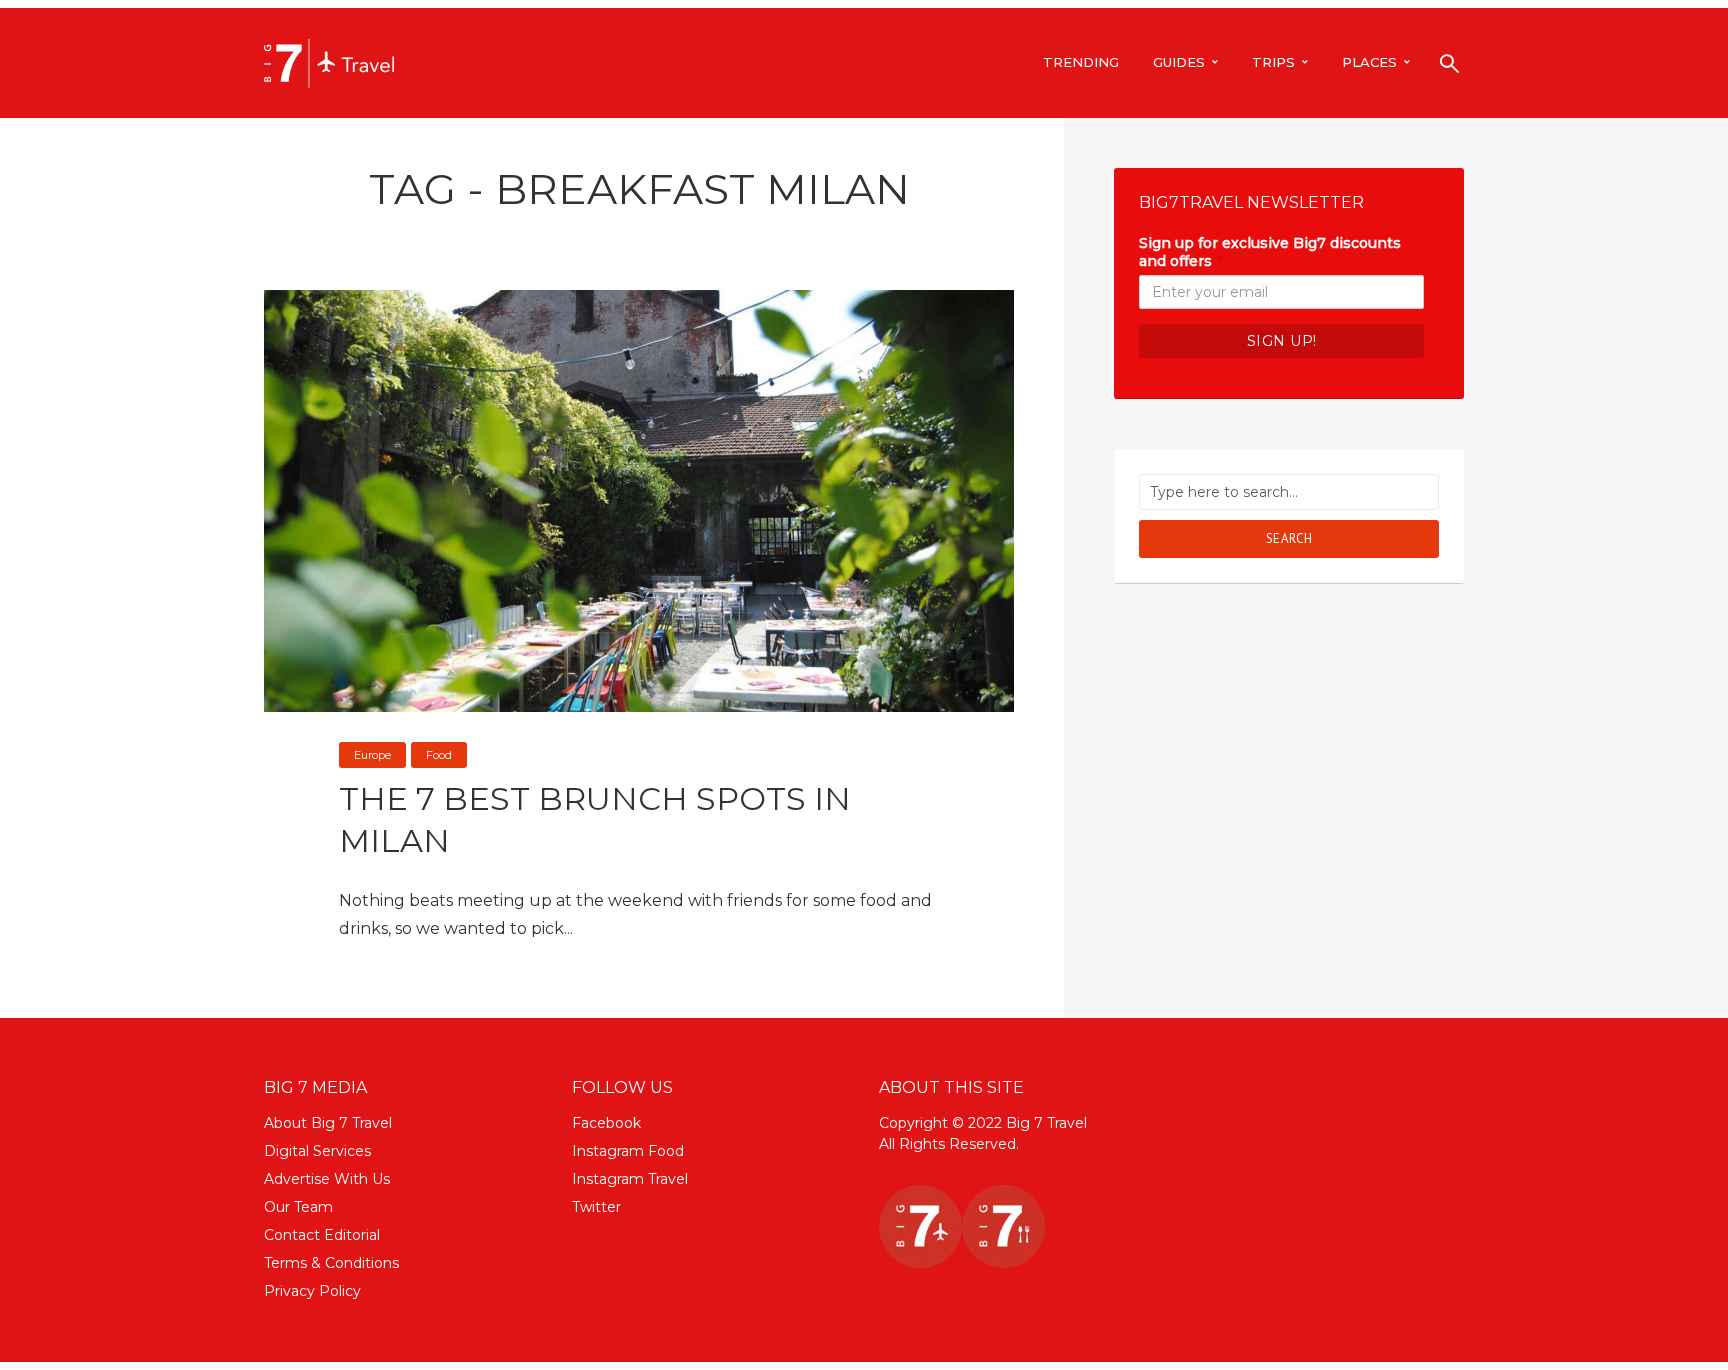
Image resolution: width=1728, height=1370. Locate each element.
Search (1289, 538)
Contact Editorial (322, 1235)
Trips (1273, 62)
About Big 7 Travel (328, 1123)
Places (1369, 62)
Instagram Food (628, 1151)
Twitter (596, 1207)
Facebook (606, 1123)
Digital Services (317, 1151)
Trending (1081, 62)
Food (439, 755)
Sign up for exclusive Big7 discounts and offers (1270, 252)
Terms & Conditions (331, 1263)
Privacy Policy (312, 1291)
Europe (372, 755)
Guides (1179, 62)
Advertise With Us (327, 1179)
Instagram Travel (630, 1179)
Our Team (298, 1207)
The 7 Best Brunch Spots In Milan (595, 819)
